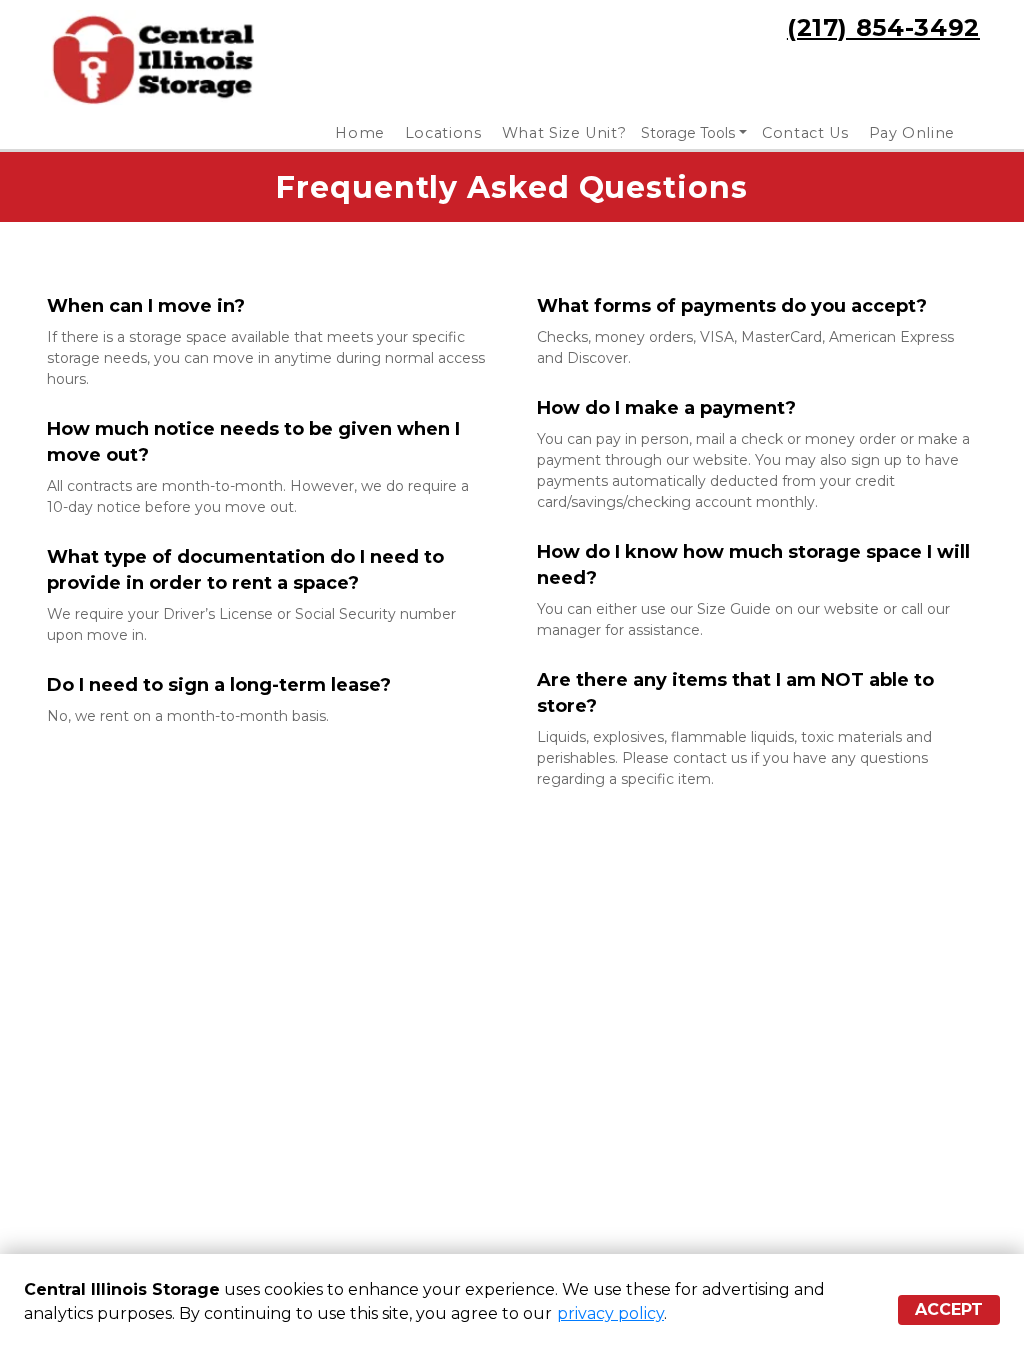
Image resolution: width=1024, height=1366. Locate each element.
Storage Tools (688, 133)
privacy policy (610, 1313)
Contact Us (805, 133)
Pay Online (912, 133)
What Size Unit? (564, 133)
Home (360, 133)
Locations (443, 133)
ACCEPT (949, 1309)
